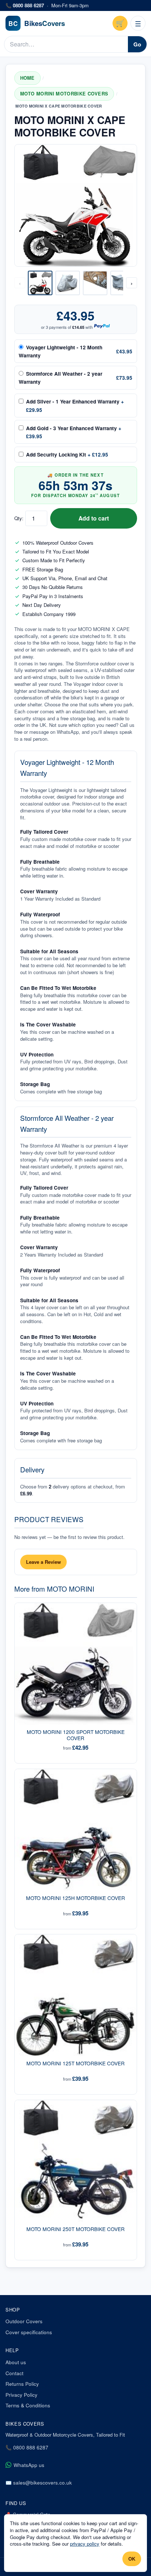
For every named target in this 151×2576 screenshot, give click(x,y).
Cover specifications (29, 2332)
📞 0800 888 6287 (27, 2447)
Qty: (19, 518)
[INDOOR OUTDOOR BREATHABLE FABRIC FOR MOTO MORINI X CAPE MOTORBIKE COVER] (95, 283)
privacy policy (85, 2544)
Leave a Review (43, 1562)
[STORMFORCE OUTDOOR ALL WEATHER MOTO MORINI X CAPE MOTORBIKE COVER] (123, 283)
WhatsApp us (29, 2465)
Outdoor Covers (24, 2321)
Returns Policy (22, 2384)
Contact (14, 2373)
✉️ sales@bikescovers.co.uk (39, 2483)
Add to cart (94, 518)
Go (137, 44)
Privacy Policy (21, 2395)
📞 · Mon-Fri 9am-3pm (47, 5)
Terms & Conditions (28, 2405)
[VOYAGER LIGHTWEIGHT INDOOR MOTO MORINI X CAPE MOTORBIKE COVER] (68, 283)
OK (132, 2559)
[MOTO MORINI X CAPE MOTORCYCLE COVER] (40, 283)
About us (16, 2362)
